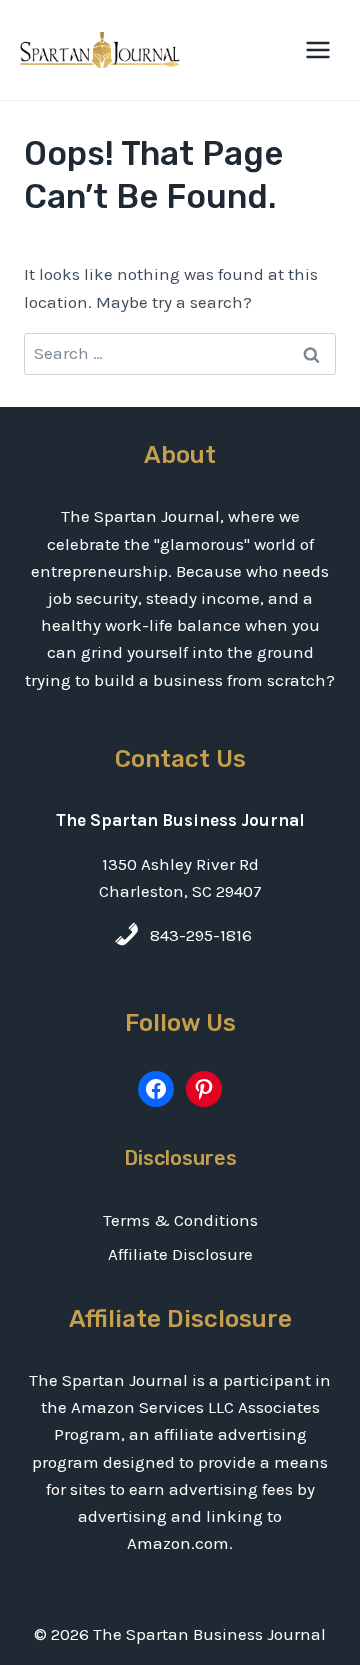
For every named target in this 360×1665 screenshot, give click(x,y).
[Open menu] (317, 49)
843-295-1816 (201, 935)
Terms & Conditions (180, 1220)
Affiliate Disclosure (180, 1254)
